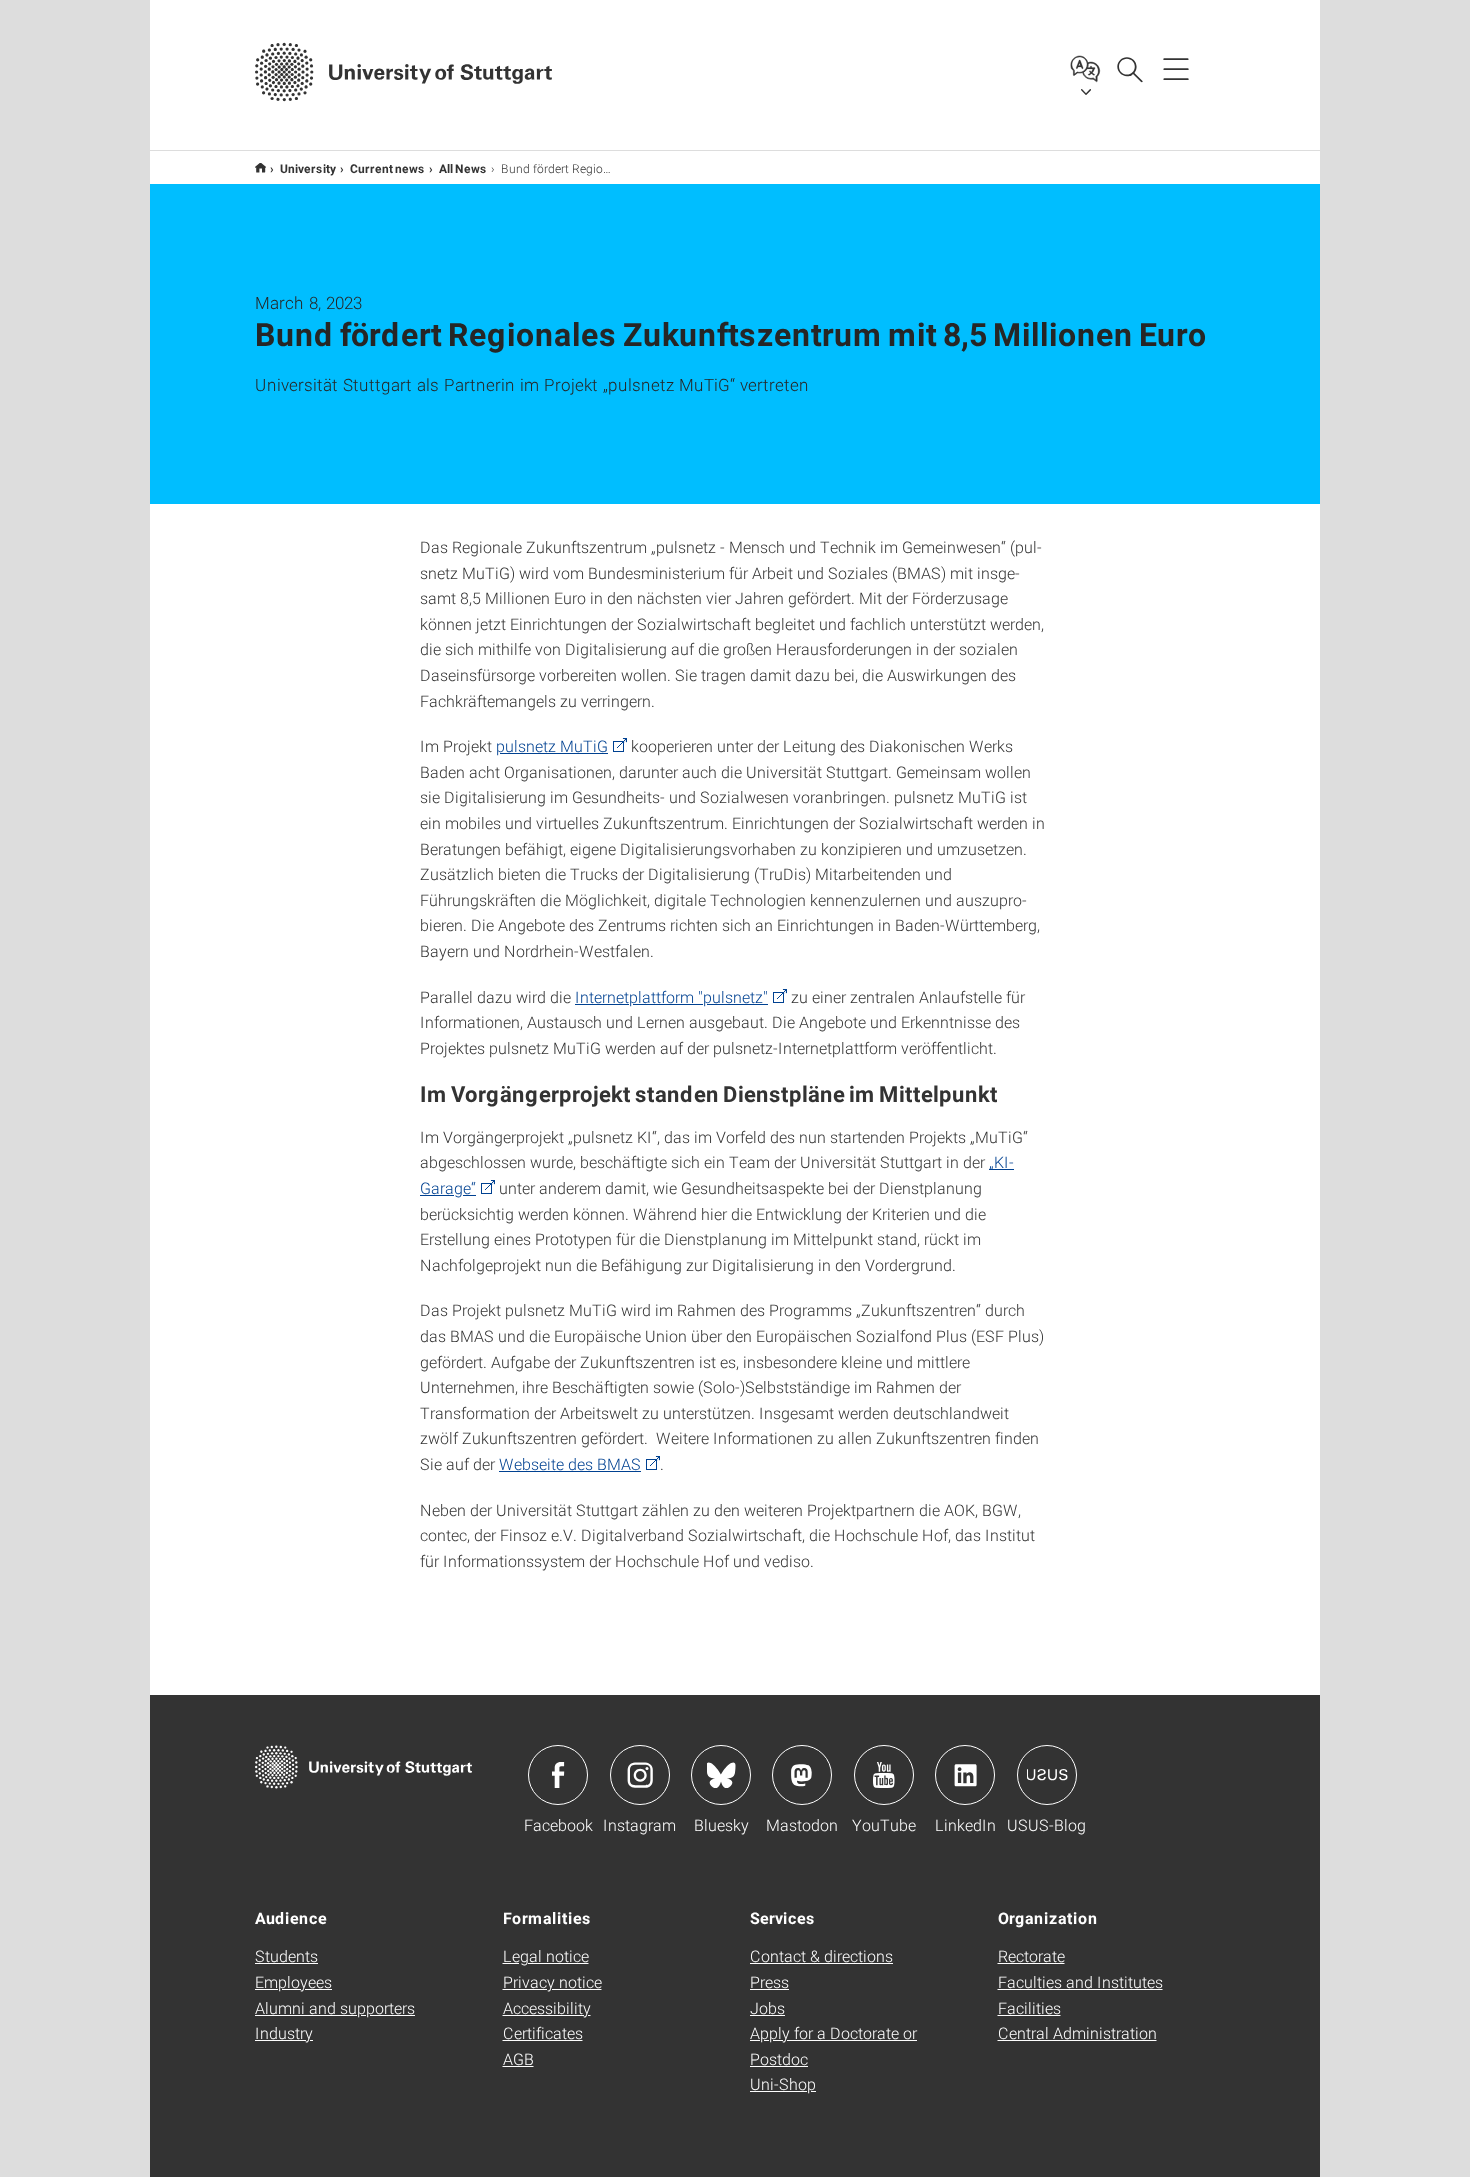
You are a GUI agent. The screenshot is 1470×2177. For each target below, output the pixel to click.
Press (769, 1981)
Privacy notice (552, 1981)
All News (463, 168)
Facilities (1029, 2007)
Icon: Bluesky (721, 1775)
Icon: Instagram (640, 1775)
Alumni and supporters (335, 2007)
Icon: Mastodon (802, 1775)
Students (286, 1955)
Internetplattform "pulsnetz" (671, 996)
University (308, 168)
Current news (387, 168)
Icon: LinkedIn (965, 1775)
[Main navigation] (1176, 68)
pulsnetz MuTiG (552, 745)
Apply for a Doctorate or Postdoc (833, 2045)
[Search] (1129, 68)
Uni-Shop (783, 2083)
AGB (518, 2058)
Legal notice (546, 1955)
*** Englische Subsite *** (260, 167)
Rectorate (1031, 1955)
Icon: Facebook (558, 1775)
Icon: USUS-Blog (1047, 1775)
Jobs (767, 2007)
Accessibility (547, 2007)
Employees (293, 1981)
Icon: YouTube (884, 1775)
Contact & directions (821, 1955)
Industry (284, 2032)
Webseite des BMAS (570, 1463)
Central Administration (1077, 2032)
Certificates (543, 2032)
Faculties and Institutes (1080, 1981)
